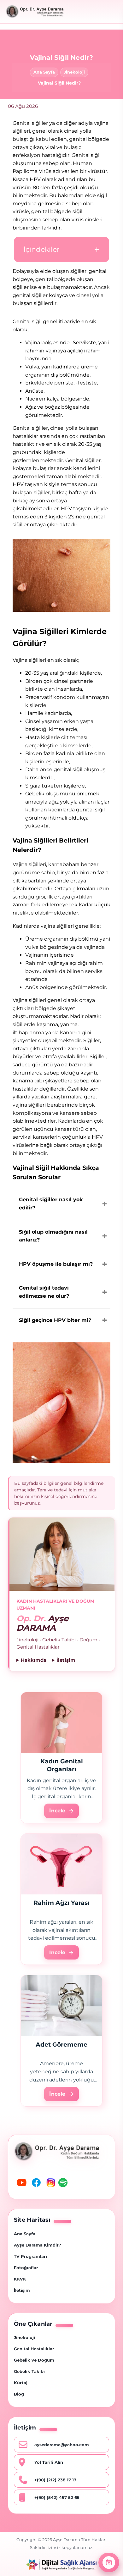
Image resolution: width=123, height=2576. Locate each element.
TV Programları (30, 2256)
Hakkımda (34, 1660)
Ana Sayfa (44, 72)
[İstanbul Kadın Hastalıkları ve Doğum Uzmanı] (35, 12)
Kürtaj (21, 2383)
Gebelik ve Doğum (34, 2360)
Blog (19, 2394)
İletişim (66, 1660)
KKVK (20, 2279)
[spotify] (65, 2184)
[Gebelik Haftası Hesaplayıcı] (109, 2562)
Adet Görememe (61, 2045)
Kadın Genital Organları (62, 1765)
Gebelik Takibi (29, 2371)
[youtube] (21, 2184)
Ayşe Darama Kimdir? (38, 2245)
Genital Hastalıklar (34, 2349)
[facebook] (36, 2184)
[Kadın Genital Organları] (61, 1723)
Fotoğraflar (26, 2268)
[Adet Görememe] (61, 2006)
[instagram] (50, 2184)
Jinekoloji (74, 72)
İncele (57, 1811)
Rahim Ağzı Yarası (61, 1903)
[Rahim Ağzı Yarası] (61, 1864)
